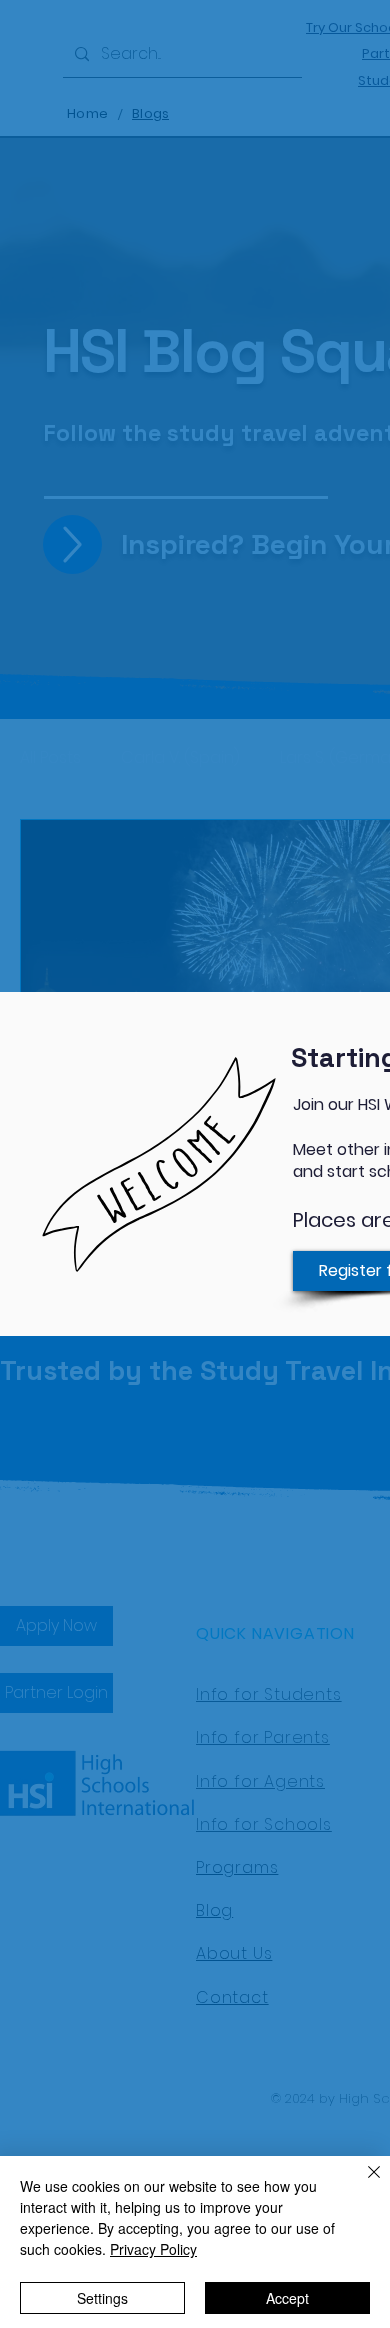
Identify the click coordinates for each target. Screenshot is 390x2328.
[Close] (362, 2184)
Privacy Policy (153, 2249)
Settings (102, 2298)
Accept (287, 2298)
